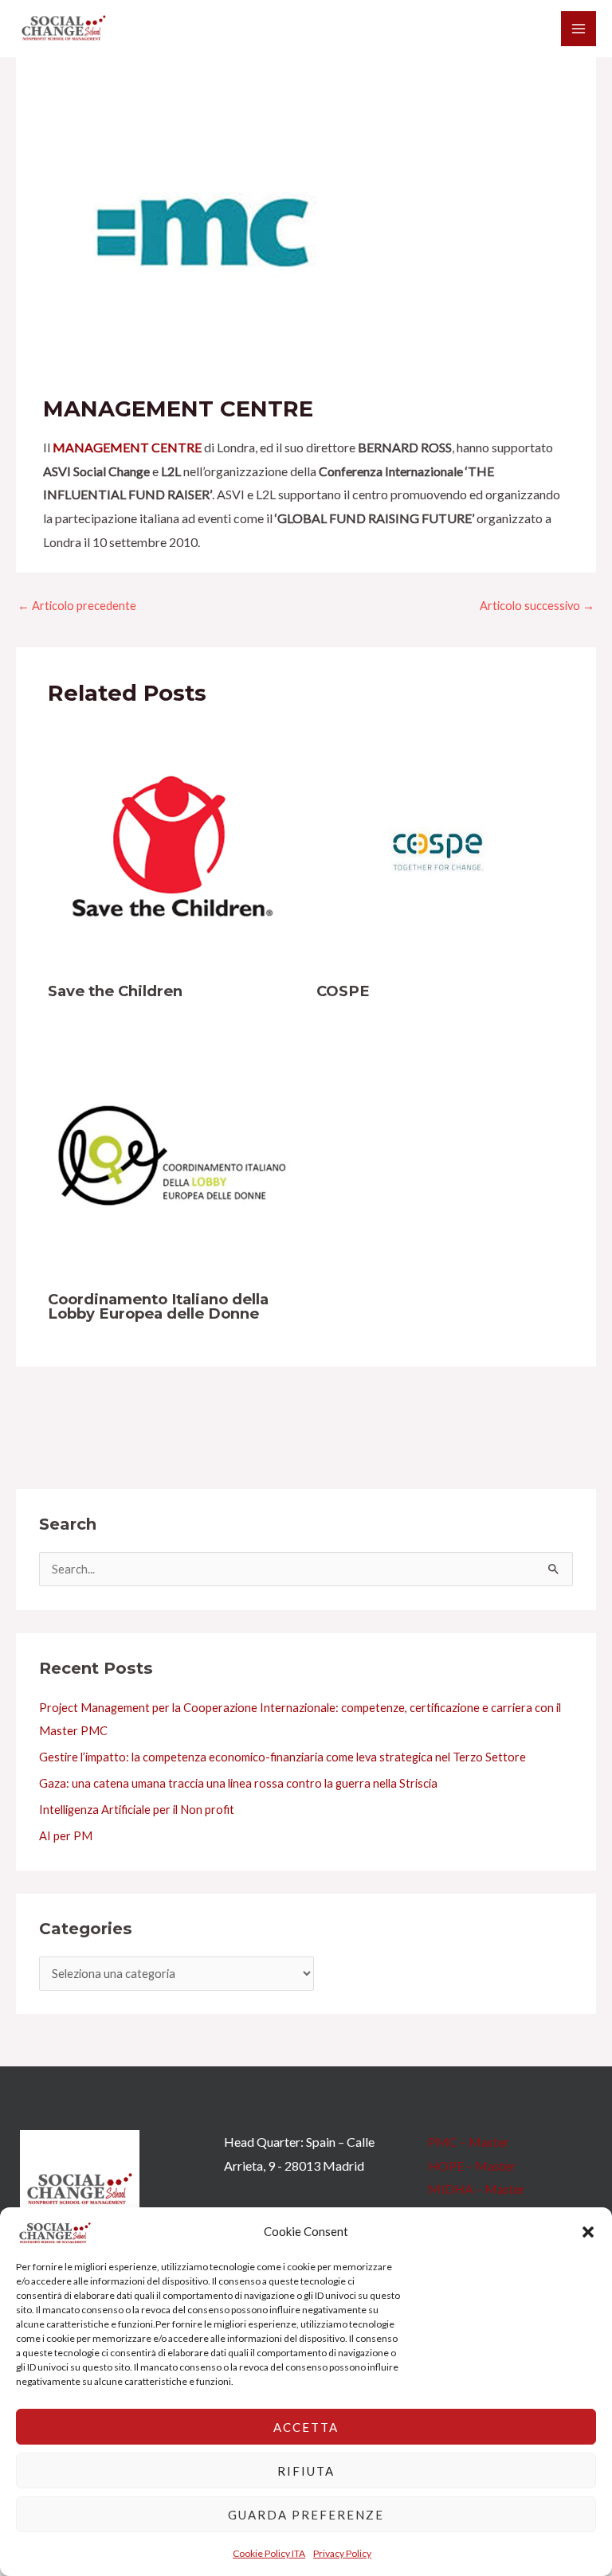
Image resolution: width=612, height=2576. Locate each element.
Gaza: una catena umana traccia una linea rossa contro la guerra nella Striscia (238, 1783)
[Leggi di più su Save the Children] (172, 846)
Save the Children (115, 991)
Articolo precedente (77, 606)
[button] (588, 2232)
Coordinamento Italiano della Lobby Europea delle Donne (158, 1306)
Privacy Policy (342, 2553)
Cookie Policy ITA (269, 2553)
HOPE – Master (472, 2166)
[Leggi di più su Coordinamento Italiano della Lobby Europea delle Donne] (172, 1153)
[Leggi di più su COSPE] (441, 846)
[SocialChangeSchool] (64, 29)
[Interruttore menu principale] (579, 29)
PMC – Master (469, 2142)
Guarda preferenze (306, 2515)
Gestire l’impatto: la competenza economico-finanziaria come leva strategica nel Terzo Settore (282, 1757)
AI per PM (66, 1836)
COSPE (343, 991)
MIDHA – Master (477, 2189)
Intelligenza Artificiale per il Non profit (137, 1810)
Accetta (306, 2427)
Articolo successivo (537, 606)
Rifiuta (306, 2471)
